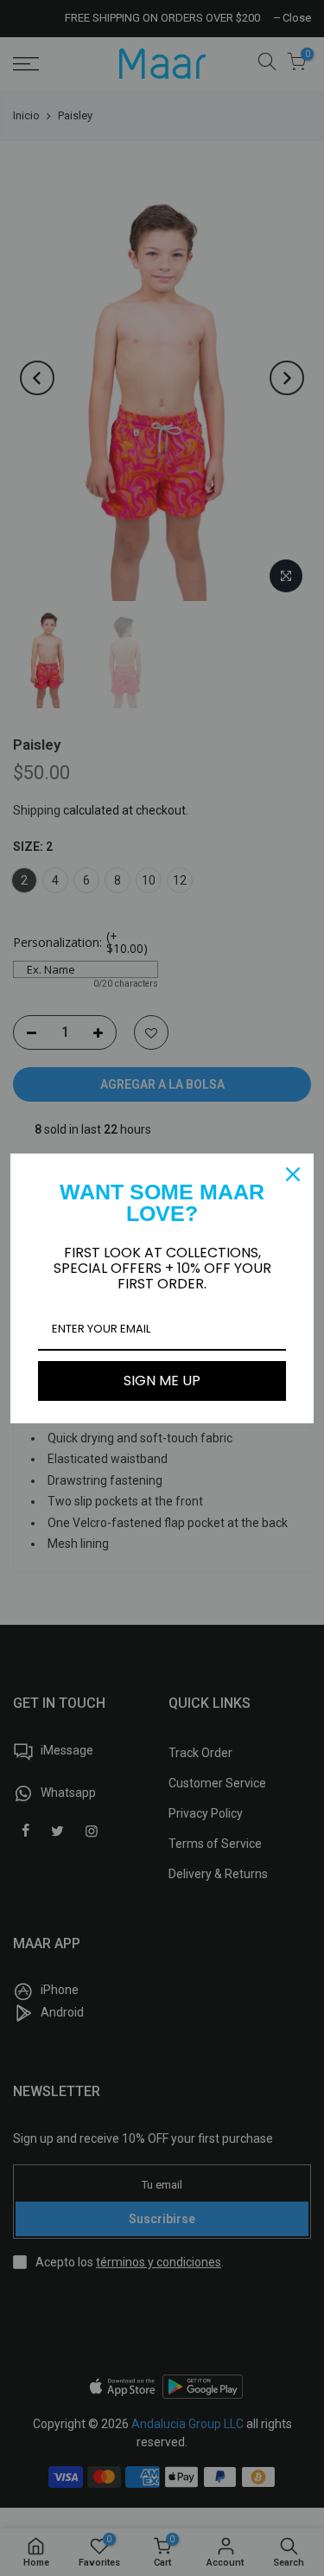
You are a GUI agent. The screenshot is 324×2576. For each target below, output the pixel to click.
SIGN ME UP (162, 1381)
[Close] (293, 1174)
